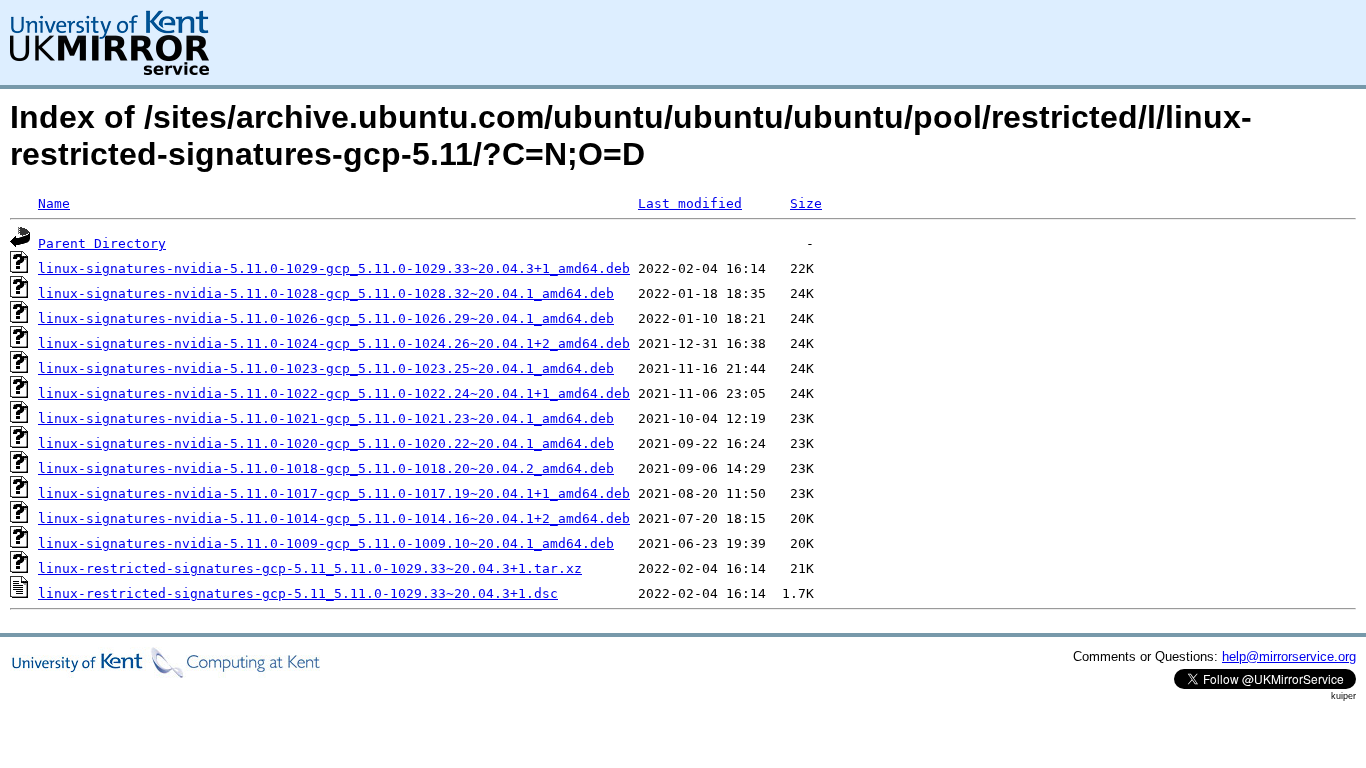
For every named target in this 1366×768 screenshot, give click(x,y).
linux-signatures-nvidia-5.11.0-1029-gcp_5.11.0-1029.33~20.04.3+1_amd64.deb (334, 268)
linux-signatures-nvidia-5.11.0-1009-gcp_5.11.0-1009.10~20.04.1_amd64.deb (326, 543)
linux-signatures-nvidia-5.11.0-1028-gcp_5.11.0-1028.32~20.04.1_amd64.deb (326, 293)
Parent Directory (102, 243)
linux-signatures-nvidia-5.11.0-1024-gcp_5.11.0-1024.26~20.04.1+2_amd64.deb (334, 343)
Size (806, 203)
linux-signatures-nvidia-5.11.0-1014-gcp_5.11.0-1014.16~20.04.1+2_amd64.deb (334, 518)
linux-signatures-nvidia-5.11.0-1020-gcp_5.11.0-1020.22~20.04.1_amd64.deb (326, 443)
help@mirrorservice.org (1289, 656)
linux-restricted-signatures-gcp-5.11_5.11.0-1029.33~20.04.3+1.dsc (298, 593)
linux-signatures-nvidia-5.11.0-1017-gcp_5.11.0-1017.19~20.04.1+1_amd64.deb (334, 493)
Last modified (690, 203)
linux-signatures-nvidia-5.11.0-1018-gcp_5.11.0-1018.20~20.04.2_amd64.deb (326, 468)
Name (54, 203)
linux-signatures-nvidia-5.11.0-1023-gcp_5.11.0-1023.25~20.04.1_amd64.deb (326, 368)
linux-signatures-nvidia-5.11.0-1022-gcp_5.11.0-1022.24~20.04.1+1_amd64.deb (334, 393)
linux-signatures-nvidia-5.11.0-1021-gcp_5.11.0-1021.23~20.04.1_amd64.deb (326, 418)
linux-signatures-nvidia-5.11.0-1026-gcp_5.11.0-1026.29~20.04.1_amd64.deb (326, 318)
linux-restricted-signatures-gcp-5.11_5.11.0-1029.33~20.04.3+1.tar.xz (310, 568)
